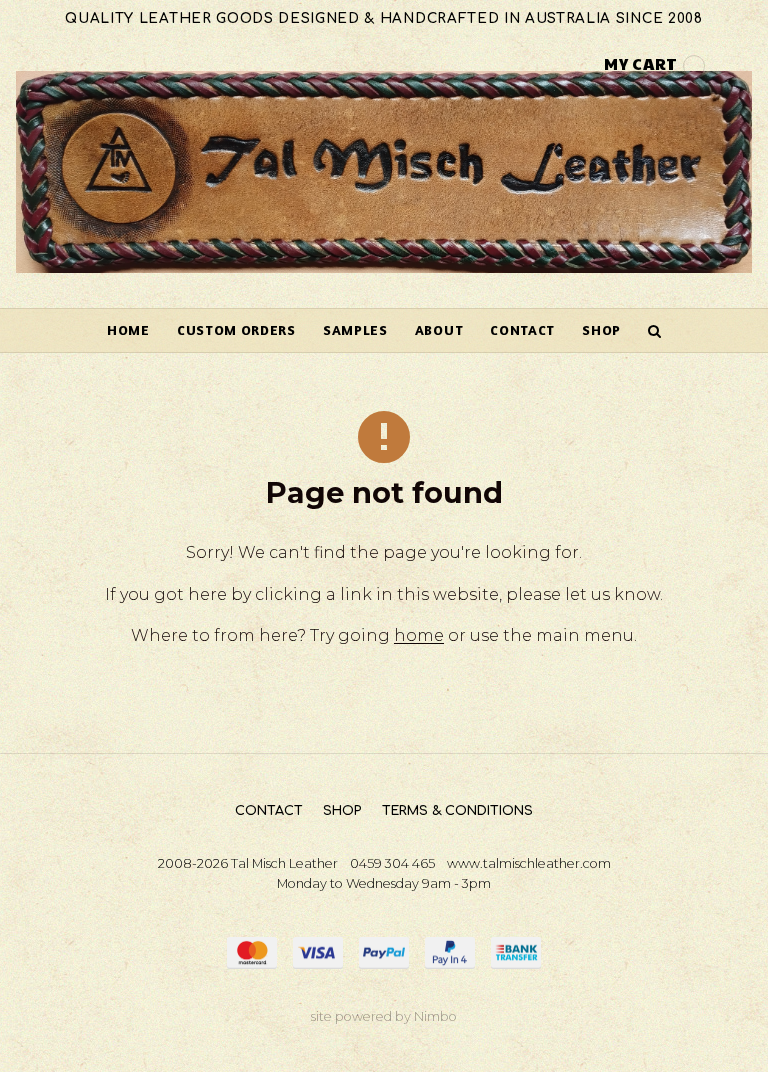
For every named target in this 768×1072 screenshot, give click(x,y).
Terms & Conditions (457, 811)
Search (655, 330)
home (419, 635)
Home (128, 330)
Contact (522, 330)
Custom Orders (236, 330)
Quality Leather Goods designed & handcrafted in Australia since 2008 (383, 18)
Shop (601, 330)
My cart (641, 63)
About (439, 330)
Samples (355, 330)
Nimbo (435, 1016)
